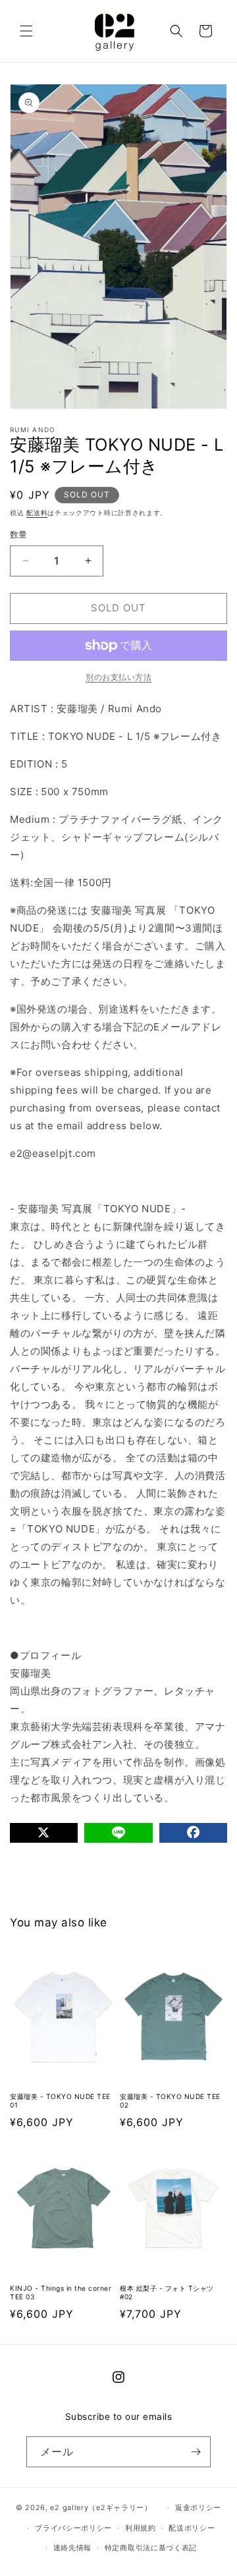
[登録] (196, 2452)
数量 (19, 534)
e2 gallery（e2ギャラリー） (101, 2507)
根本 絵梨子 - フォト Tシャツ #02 (167, 2292)
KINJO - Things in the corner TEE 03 (61, 2292)
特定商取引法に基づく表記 (151, 2548)
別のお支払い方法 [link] (118, 677)
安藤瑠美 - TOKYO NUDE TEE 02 (170, 2101)
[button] (26, 31)
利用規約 (141, 2528)
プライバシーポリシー (73, 2528)
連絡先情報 (73, 2548)
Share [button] (39, 1867)
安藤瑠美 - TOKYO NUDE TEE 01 (60, 2101)
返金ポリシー (198, 2507)
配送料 (37, 513)
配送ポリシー (192, 2528)
